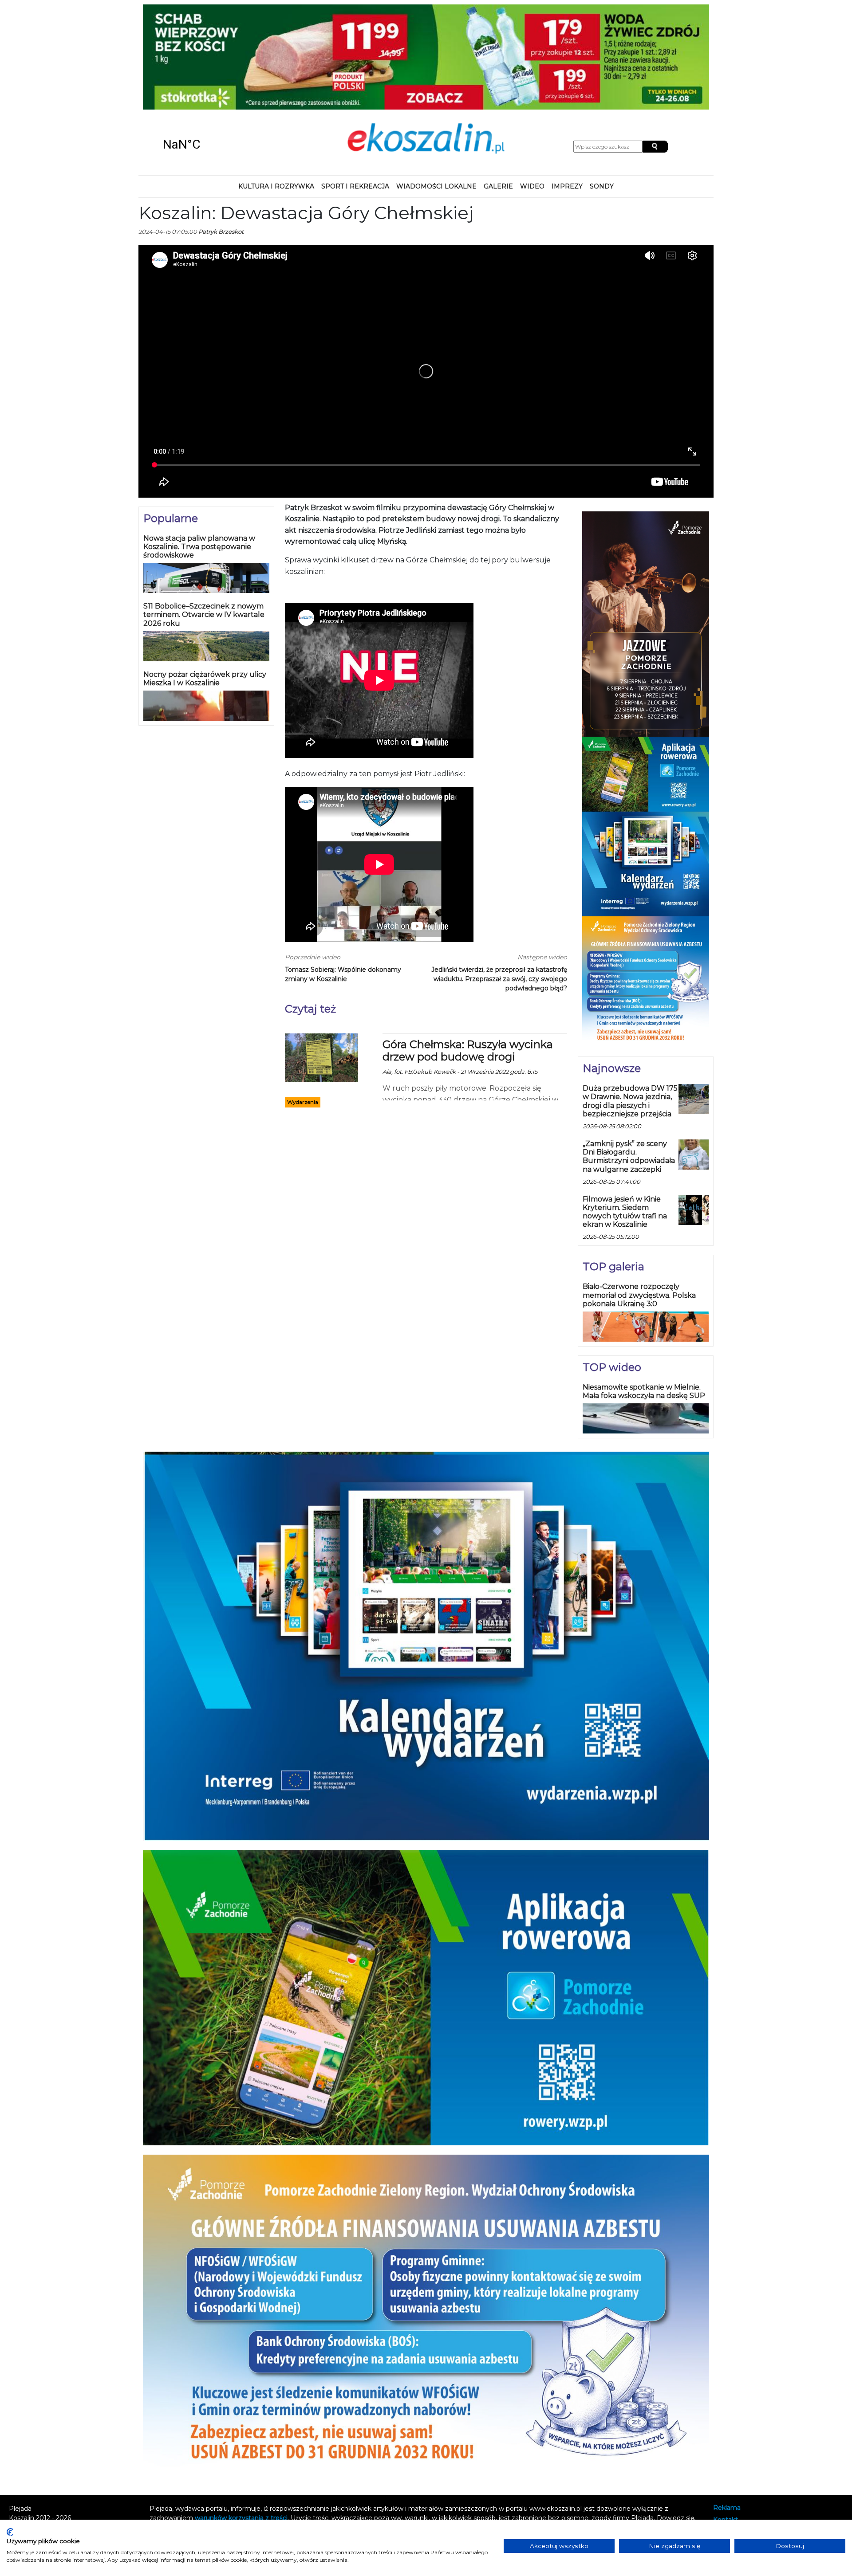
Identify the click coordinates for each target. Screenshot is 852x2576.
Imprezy (567, 186)
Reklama (727, 2508)
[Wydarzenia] (321, 1057)
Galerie (498, 186)
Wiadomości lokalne (436, 186)
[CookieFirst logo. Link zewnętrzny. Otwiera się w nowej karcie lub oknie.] (10, 2532)
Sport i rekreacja (355, 186)
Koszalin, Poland (213, 145)
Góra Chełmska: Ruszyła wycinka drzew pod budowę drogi (468, 1051)
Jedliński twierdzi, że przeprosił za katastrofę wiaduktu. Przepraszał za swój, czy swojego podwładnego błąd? (499, 979)
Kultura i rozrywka (276, 186)
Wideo (532, 186)
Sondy (602, 186)
